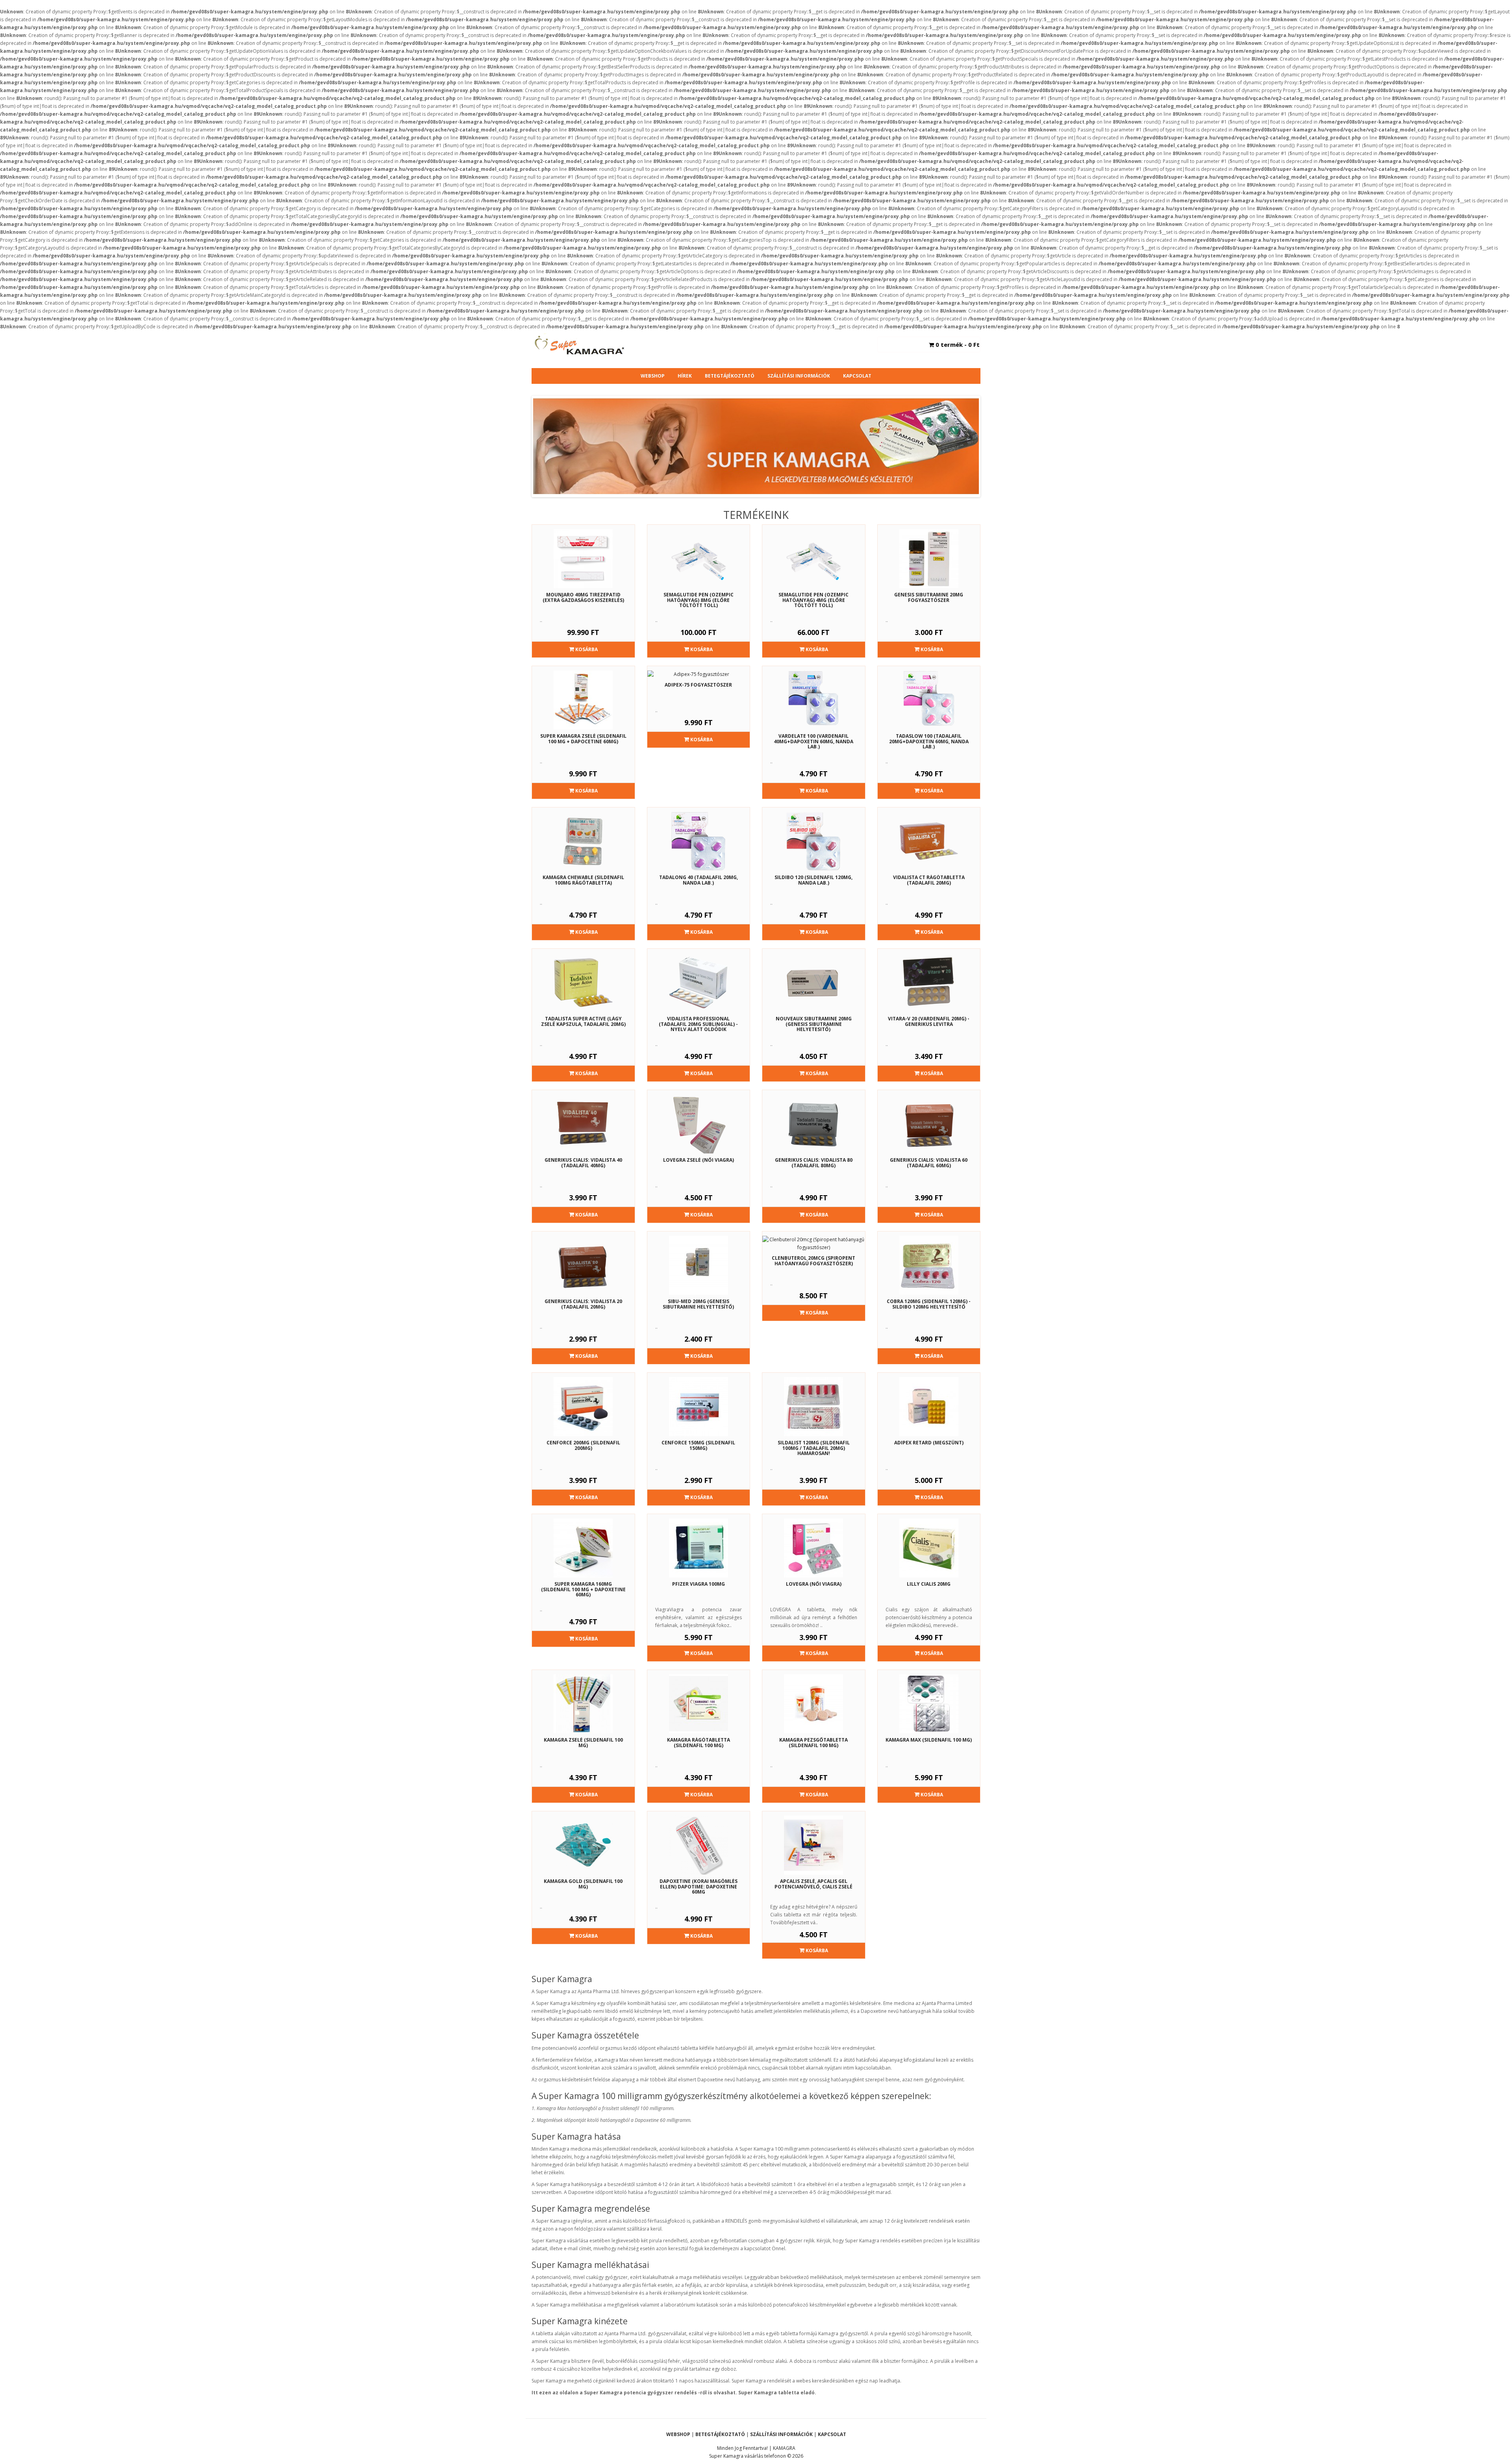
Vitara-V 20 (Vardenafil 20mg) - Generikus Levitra (929, 1021)
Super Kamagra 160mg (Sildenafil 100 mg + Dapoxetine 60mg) (583, 1589)
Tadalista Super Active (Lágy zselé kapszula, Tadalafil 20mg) (583, 1021)
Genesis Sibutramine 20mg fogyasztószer (929, 597)
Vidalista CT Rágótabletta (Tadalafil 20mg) (929, 880)
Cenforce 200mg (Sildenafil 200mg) (583, 1445)
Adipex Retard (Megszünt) (929, 1443)
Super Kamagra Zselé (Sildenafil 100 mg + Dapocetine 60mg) (583, 739)
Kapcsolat (857, 376)
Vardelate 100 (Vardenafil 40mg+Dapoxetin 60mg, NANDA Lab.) (813, 741)
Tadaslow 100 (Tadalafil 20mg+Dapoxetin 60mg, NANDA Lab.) (929, 741)
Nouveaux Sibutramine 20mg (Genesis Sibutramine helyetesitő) (814, 1024)
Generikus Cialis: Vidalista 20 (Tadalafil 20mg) (583, 1304)
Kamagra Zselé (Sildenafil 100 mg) (583, 1742)
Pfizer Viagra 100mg (699, 1584)
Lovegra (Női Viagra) (814, 1584)
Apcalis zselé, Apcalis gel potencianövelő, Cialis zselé (813, 1884)
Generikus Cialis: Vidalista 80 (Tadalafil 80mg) (814, 1163)
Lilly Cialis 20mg (929, 1584)
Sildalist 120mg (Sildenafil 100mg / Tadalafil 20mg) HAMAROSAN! (814, 1448)
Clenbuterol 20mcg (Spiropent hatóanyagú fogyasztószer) (813, 1261)
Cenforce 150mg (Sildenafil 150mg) (698, 1445)
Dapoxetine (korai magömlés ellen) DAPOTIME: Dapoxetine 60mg (699, 1886)
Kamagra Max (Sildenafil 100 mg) (929, 1740)
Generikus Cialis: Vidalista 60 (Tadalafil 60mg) (929, 1163)
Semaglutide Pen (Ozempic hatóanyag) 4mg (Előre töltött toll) (813, 600)
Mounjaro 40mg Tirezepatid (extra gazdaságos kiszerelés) (583, 597)
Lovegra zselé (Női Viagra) (699, 1160)
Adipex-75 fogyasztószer (698, 685)
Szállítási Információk (799, 376)
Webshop (653, 376)
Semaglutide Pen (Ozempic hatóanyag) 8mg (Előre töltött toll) (699, 600)
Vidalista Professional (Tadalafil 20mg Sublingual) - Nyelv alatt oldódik (698, 1024)
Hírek (685, 376)
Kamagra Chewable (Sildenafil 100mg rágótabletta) (583, 880)
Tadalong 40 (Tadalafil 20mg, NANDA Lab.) (699, 880)
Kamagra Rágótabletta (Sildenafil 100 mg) (699, 1742)
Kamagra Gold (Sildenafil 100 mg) (583, 1884)
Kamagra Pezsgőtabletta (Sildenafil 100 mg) (813, 1742)
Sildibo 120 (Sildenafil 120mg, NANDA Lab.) (813, 880)
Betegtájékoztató (730, 376)
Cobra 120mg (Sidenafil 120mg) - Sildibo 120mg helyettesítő (929, 1304)
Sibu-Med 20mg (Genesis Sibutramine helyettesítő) (698, 1304)
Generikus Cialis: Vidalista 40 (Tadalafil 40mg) (583, 1163)
